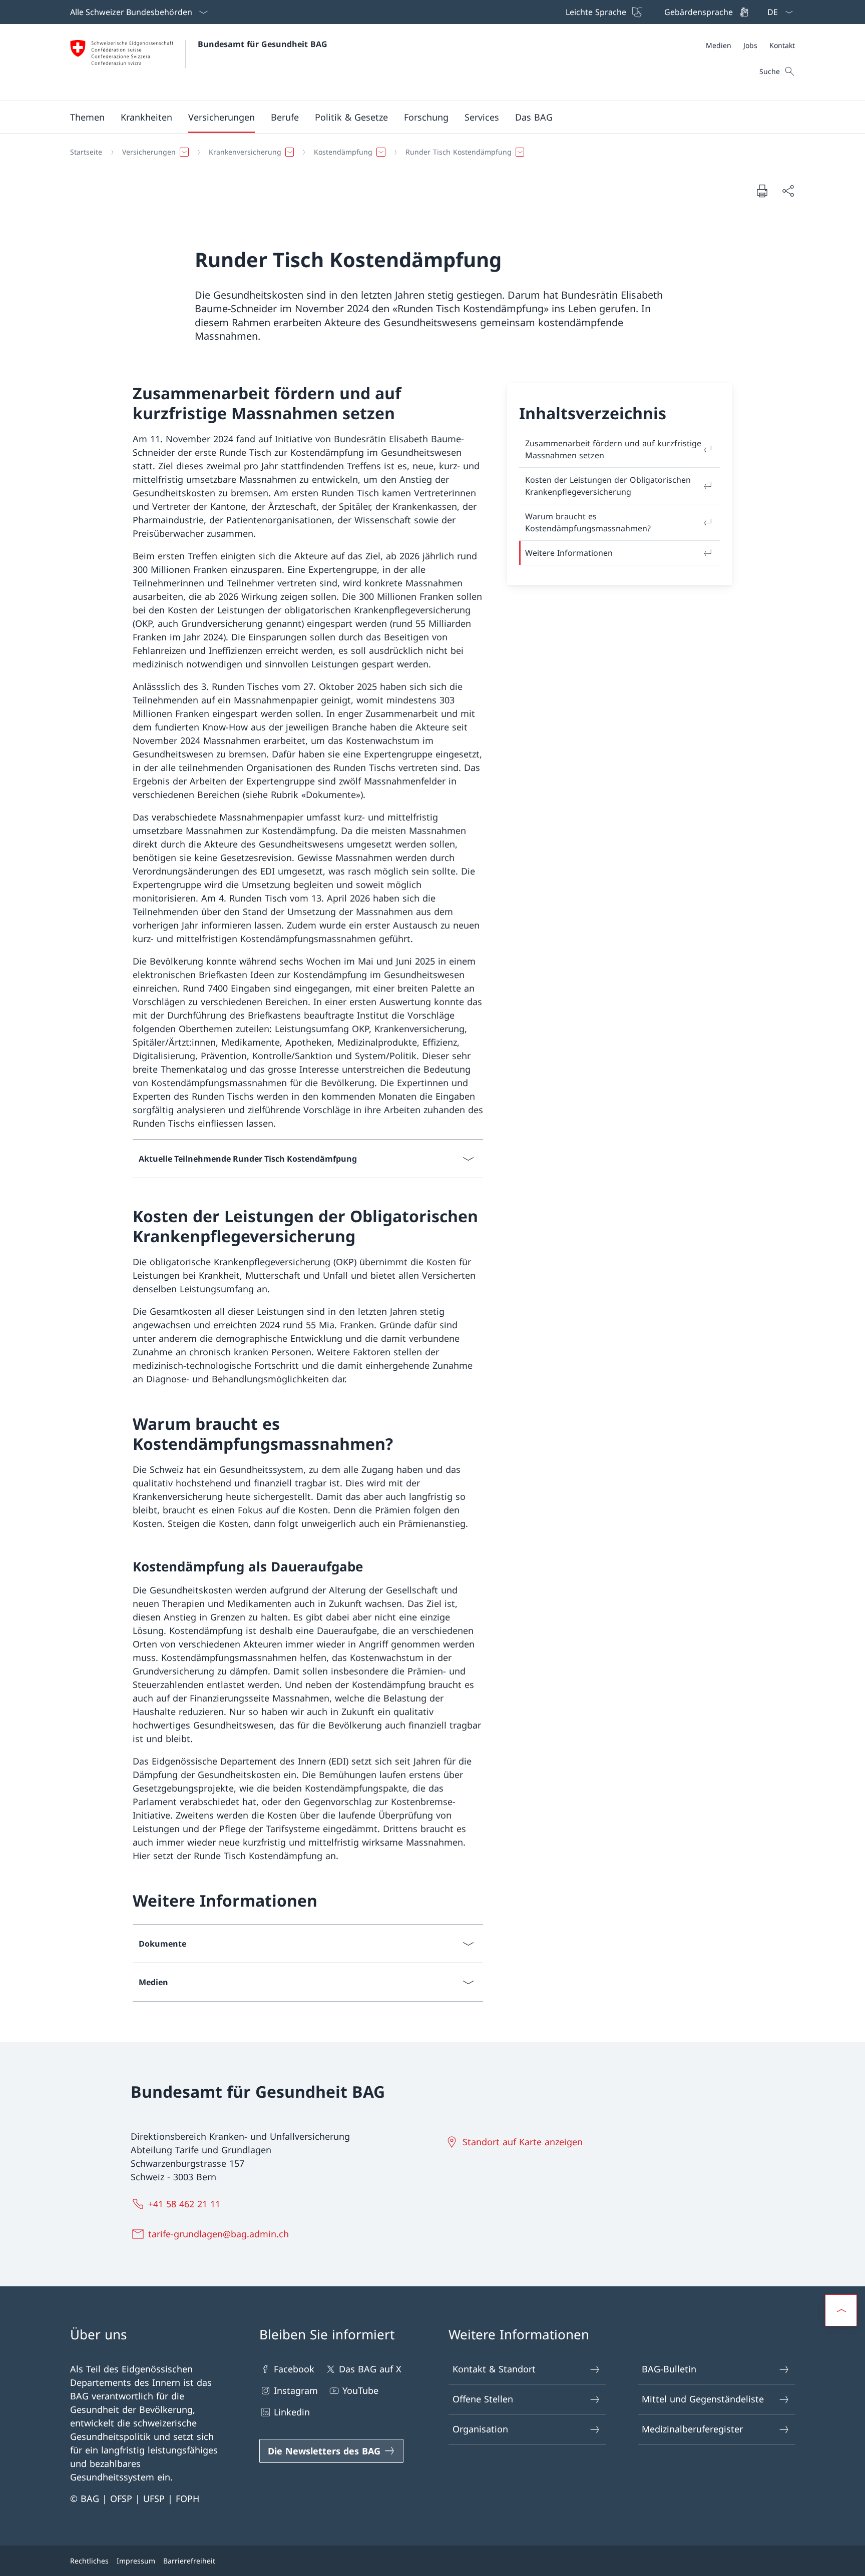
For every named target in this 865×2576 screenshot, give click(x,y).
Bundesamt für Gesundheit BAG (263, 44)
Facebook (294, 2369)
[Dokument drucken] (762, 191)
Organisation (480, 2429)
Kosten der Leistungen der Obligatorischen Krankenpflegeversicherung (608, 486)
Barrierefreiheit (189, 2561)
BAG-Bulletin (669, 2369)
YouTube (360, 2390)
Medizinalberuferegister (692, 2429)
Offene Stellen (483, 2399)
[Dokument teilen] (788, 191)
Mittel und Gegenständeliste (703, 2399)
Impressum (136, 2561)
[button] (87, 117)
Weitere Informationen (569, 553)
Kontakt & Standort (494, 2369)
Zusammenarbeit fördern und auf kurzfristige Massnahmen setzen (613, 449)
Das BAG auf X (370, 2369)
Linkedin (292, 2412)
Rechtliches (89, 2561)
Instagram (296, 2390)
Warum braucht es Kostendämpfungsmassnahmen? (588, 522)
